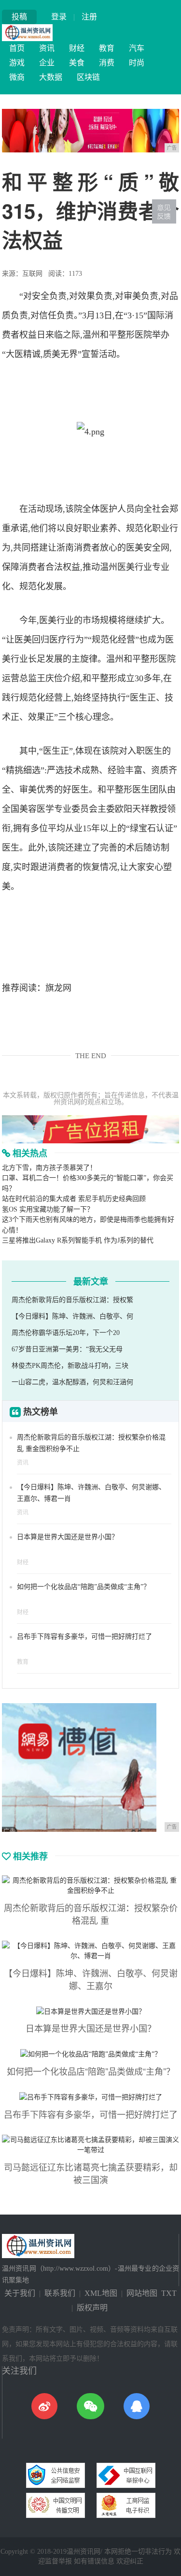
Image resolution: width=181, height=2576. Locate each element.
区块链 (88, 77)
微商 (17, 77)
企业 (47, 63)
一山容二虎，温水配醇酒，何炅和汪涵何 (72, 1382)
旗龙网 (58, 988)
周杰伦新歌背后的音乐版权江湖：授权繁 (72, 1300)
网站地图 (142, 2293)
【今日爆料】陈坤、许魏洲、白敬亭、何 (72, 1316)
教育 (107, 48)
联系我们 (60, 2293)
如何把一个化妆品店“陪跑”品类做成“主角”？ (84, 1587)
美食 (77, 63)
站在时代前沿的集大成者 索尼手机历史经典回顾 (74, 1199)
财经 (77, 48)
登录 (59, 17)
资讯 (47, 48)
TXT (169, 2293)
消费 (107, 63)
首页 (17, 48)
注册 (89, 17)
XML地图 (101, 2293)
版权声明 (92, 2308)
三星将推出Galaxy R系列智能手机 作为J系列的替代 (78, 1240)
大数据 (51, 77)
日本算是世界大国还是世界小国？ (68, 1537)
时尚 (137, 63)
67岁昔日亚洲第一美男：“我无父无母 (67, 1349)
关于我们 (20, 2293)
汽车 (137, 48)
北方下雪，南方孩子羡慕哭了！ (49, 1168)
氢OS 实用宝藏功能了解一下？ (48, 1209)
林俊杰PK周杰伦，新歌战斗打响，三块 (70, 1366)
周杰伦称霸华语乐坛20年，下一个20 (66, 1333)
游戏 (17, 63)
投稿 (19, 17)
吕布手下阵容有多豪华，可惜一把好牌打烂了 (84, 1637)
